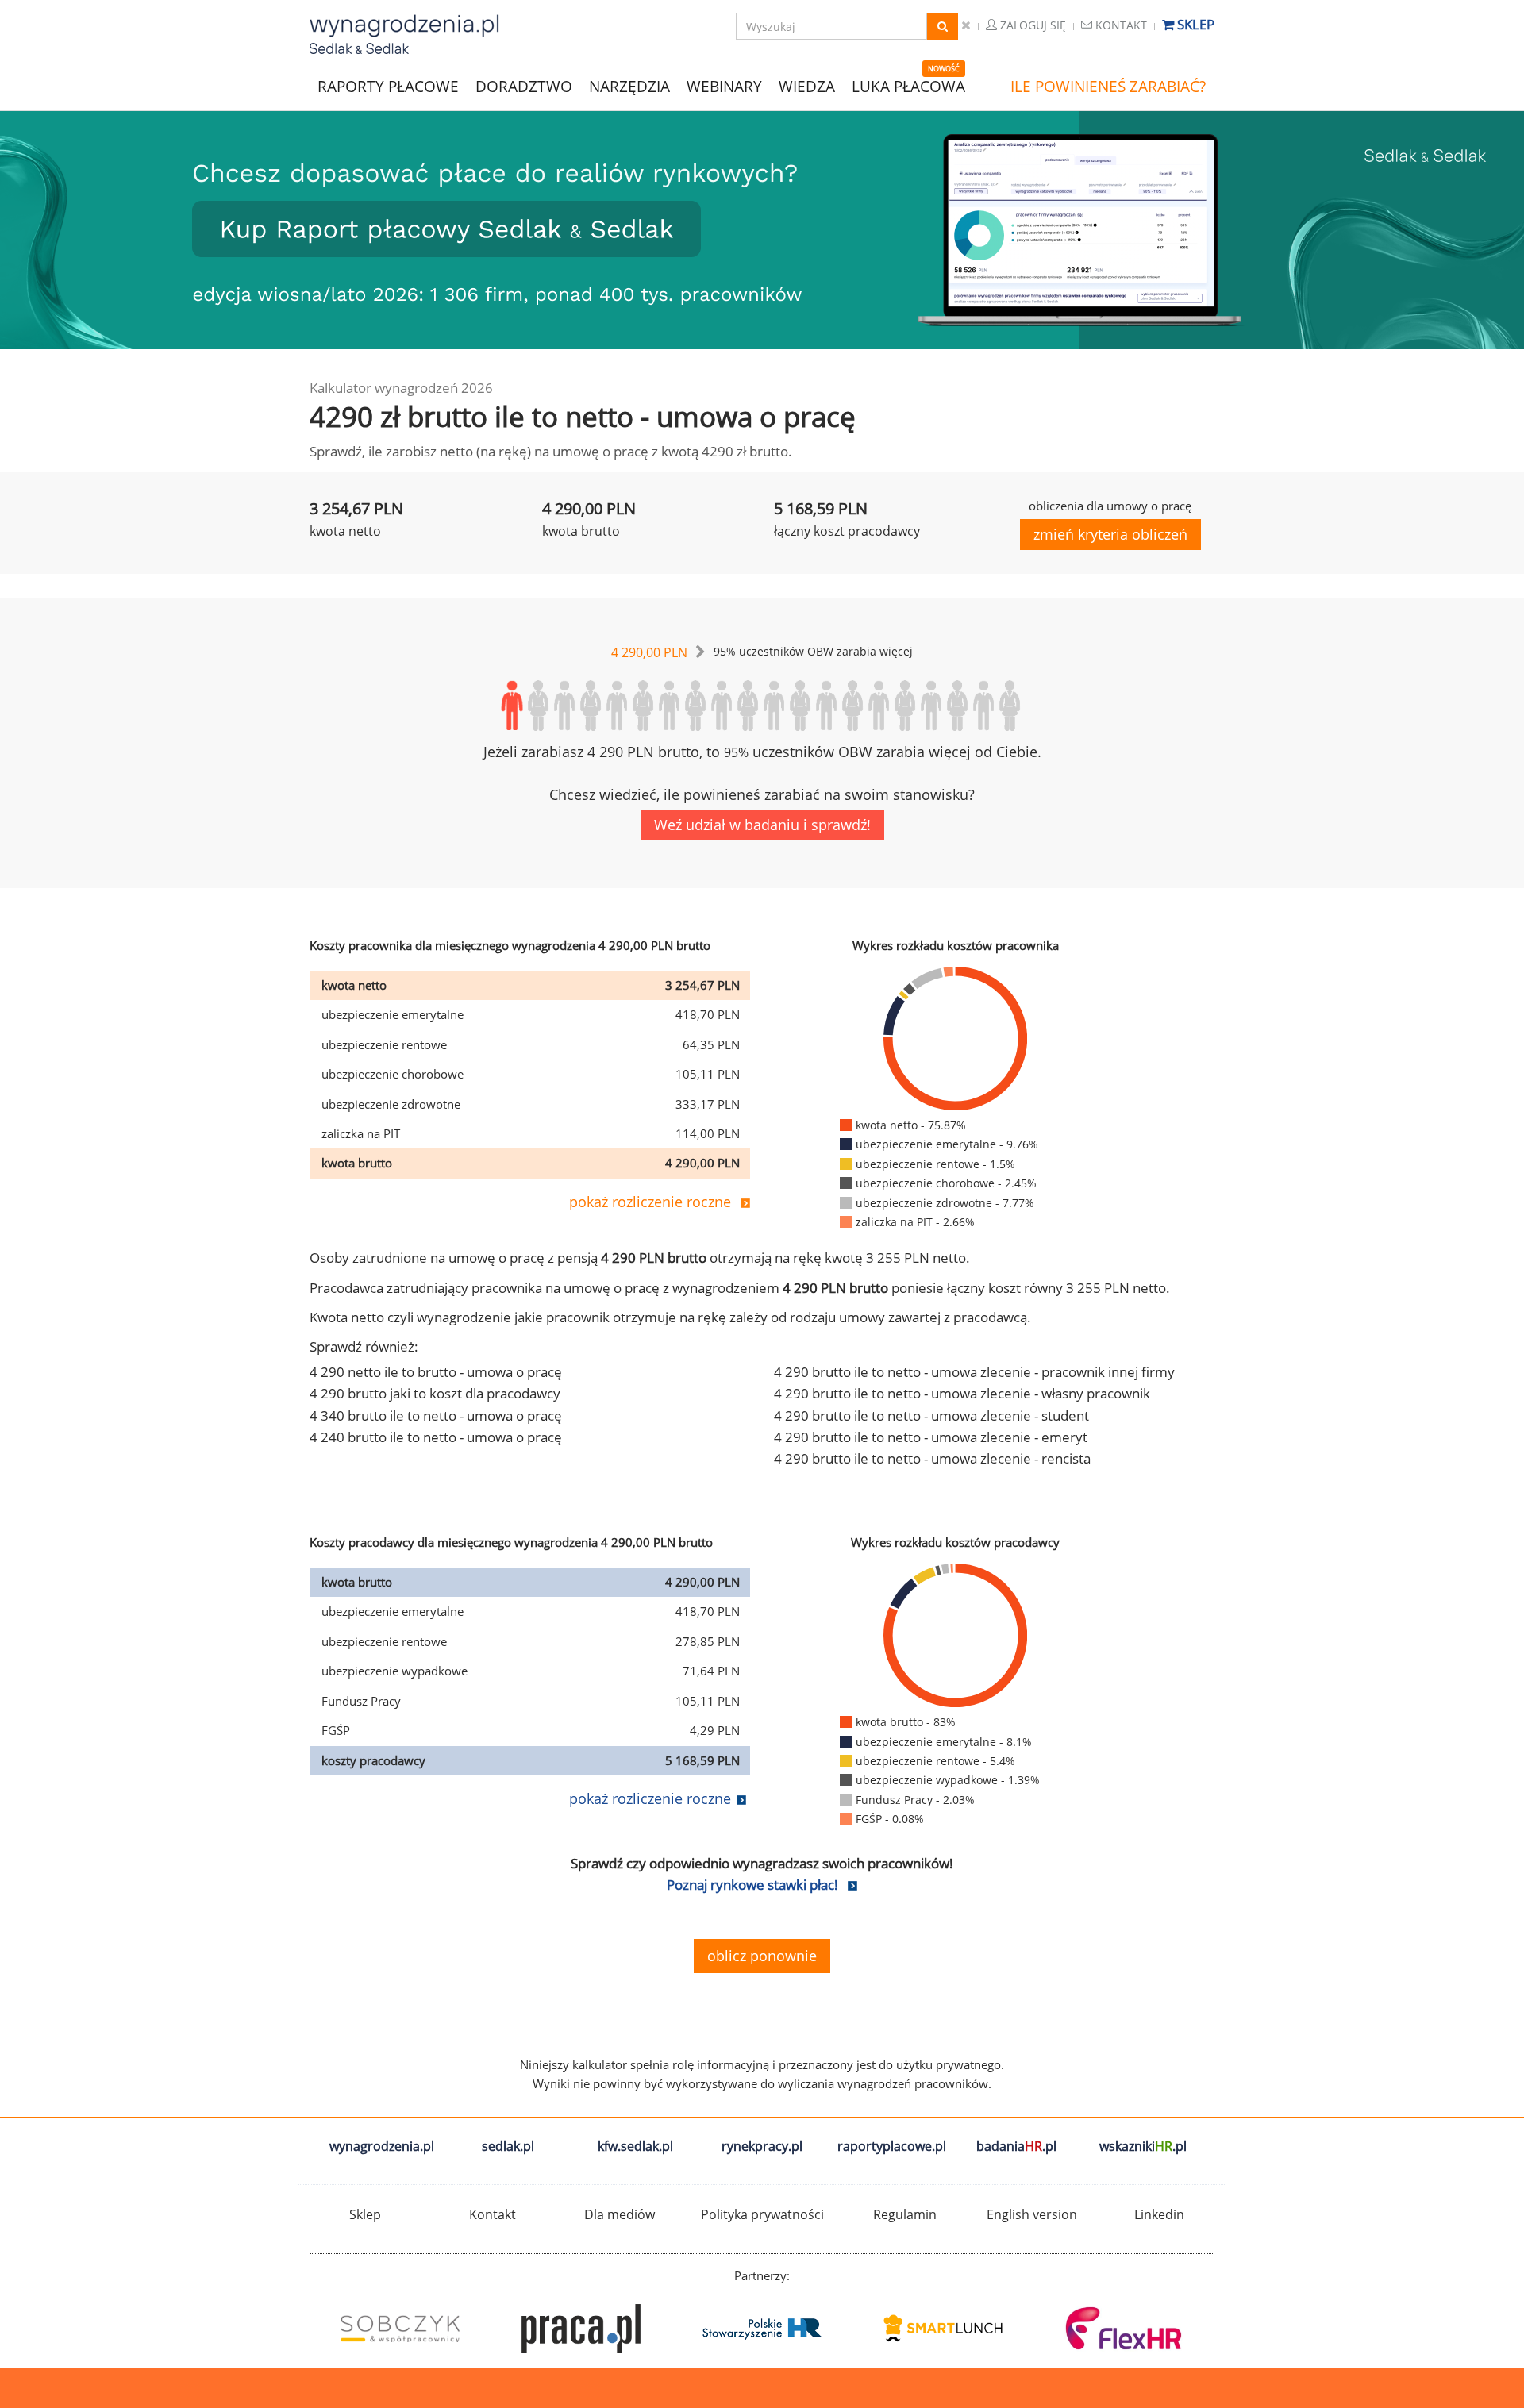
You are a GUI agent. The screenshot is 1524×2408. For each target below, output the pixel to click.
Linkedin (1159, 2214)
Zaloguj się (1031, 25)
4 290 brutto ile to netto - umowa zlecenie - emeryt (931, 1437)
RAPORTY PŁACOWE (388, 85)
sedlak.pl (508, 2146)
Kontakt (1120, 25)
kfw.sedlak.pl (635, 2146)
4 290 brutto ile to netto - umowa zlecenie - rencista (932, 1458)
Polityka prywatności (762, 2214)
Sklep (1194, 24)
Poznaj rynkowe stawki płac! (752, 1885)
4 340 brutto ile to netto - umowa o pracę (436, 1416)
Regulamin (905, 2214)
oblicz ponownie (762, 1956)
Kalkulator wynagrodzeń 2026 (401, 388)
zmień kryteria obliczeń (1110, 534)
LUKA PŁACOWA (908, 87)
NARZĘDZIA (629, 85)
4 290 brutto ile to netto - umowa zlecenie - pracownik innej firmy (974, 1372)
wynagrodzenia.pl (382, 2146)
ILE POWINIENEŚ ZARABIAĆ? (1108, 87)
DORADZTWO (524, 87)
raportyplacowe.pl (892, 2146)
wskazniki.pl (1143, 2146)
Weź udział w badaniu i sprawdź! (762, 825)
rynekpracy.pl (762, 2146)
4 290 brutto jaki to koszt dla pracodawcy (435, 1393)
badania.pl (1016, 2146)
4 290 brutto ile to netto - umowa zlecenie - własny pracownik (962, 1393)
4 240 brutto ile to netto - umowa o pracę (436, 1437)
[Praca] (581, 2329)
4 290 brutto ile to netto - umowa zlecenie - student (931, 1416)
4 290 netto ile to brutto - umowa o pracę (436, 1372)
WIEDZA (807, 87)
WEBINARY (724, 85)
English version (1032, 2214)
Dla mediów (620, 2214)
